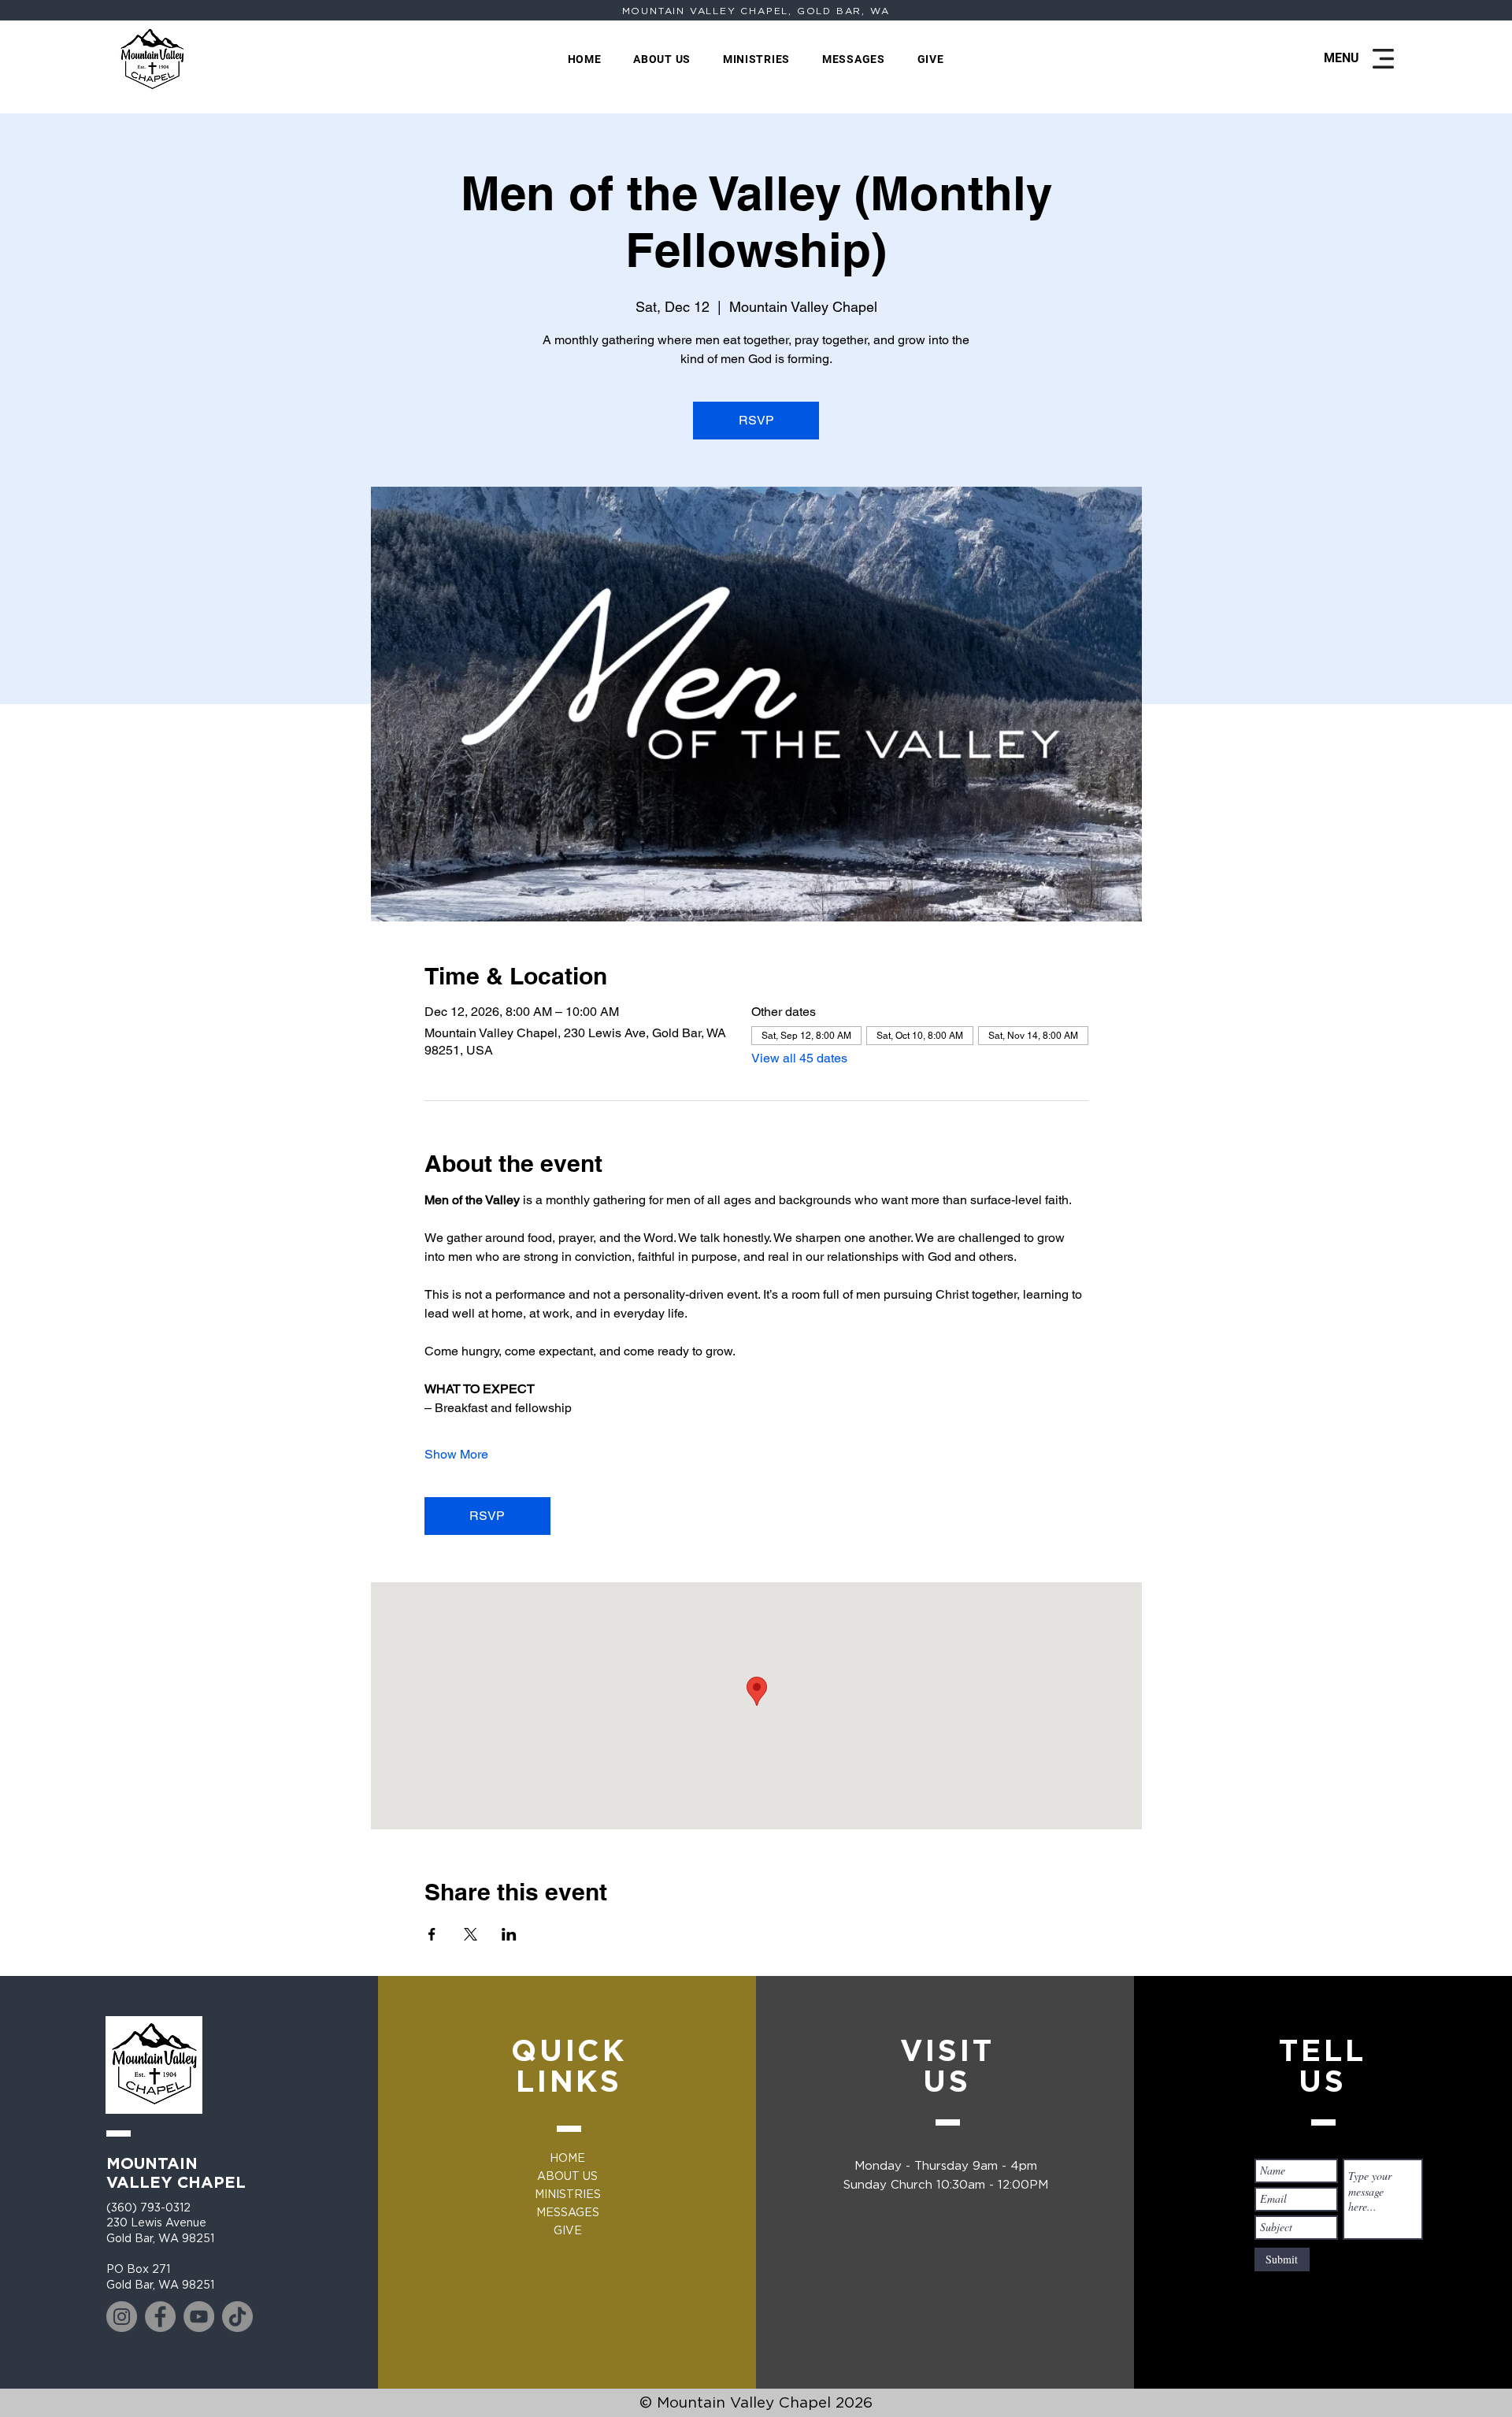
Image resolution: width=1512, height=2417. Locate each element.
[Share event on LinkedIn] (509, 1934)
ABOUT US (567, 2176)
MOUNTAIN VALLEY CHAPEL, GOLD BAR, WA (756, 11)
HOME (567, 2158)
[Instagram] (122, 2317)
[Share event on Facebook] (432, 1934)
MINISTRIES (568, 2194)
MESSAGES (568, 2212)
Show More (456, 1454)
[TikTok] (237, 2317)
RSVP (756, 420)
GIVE (568, 2230)
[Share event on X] (471, 1934)
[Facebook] (160, 2317)
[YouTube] (199, 2317)
